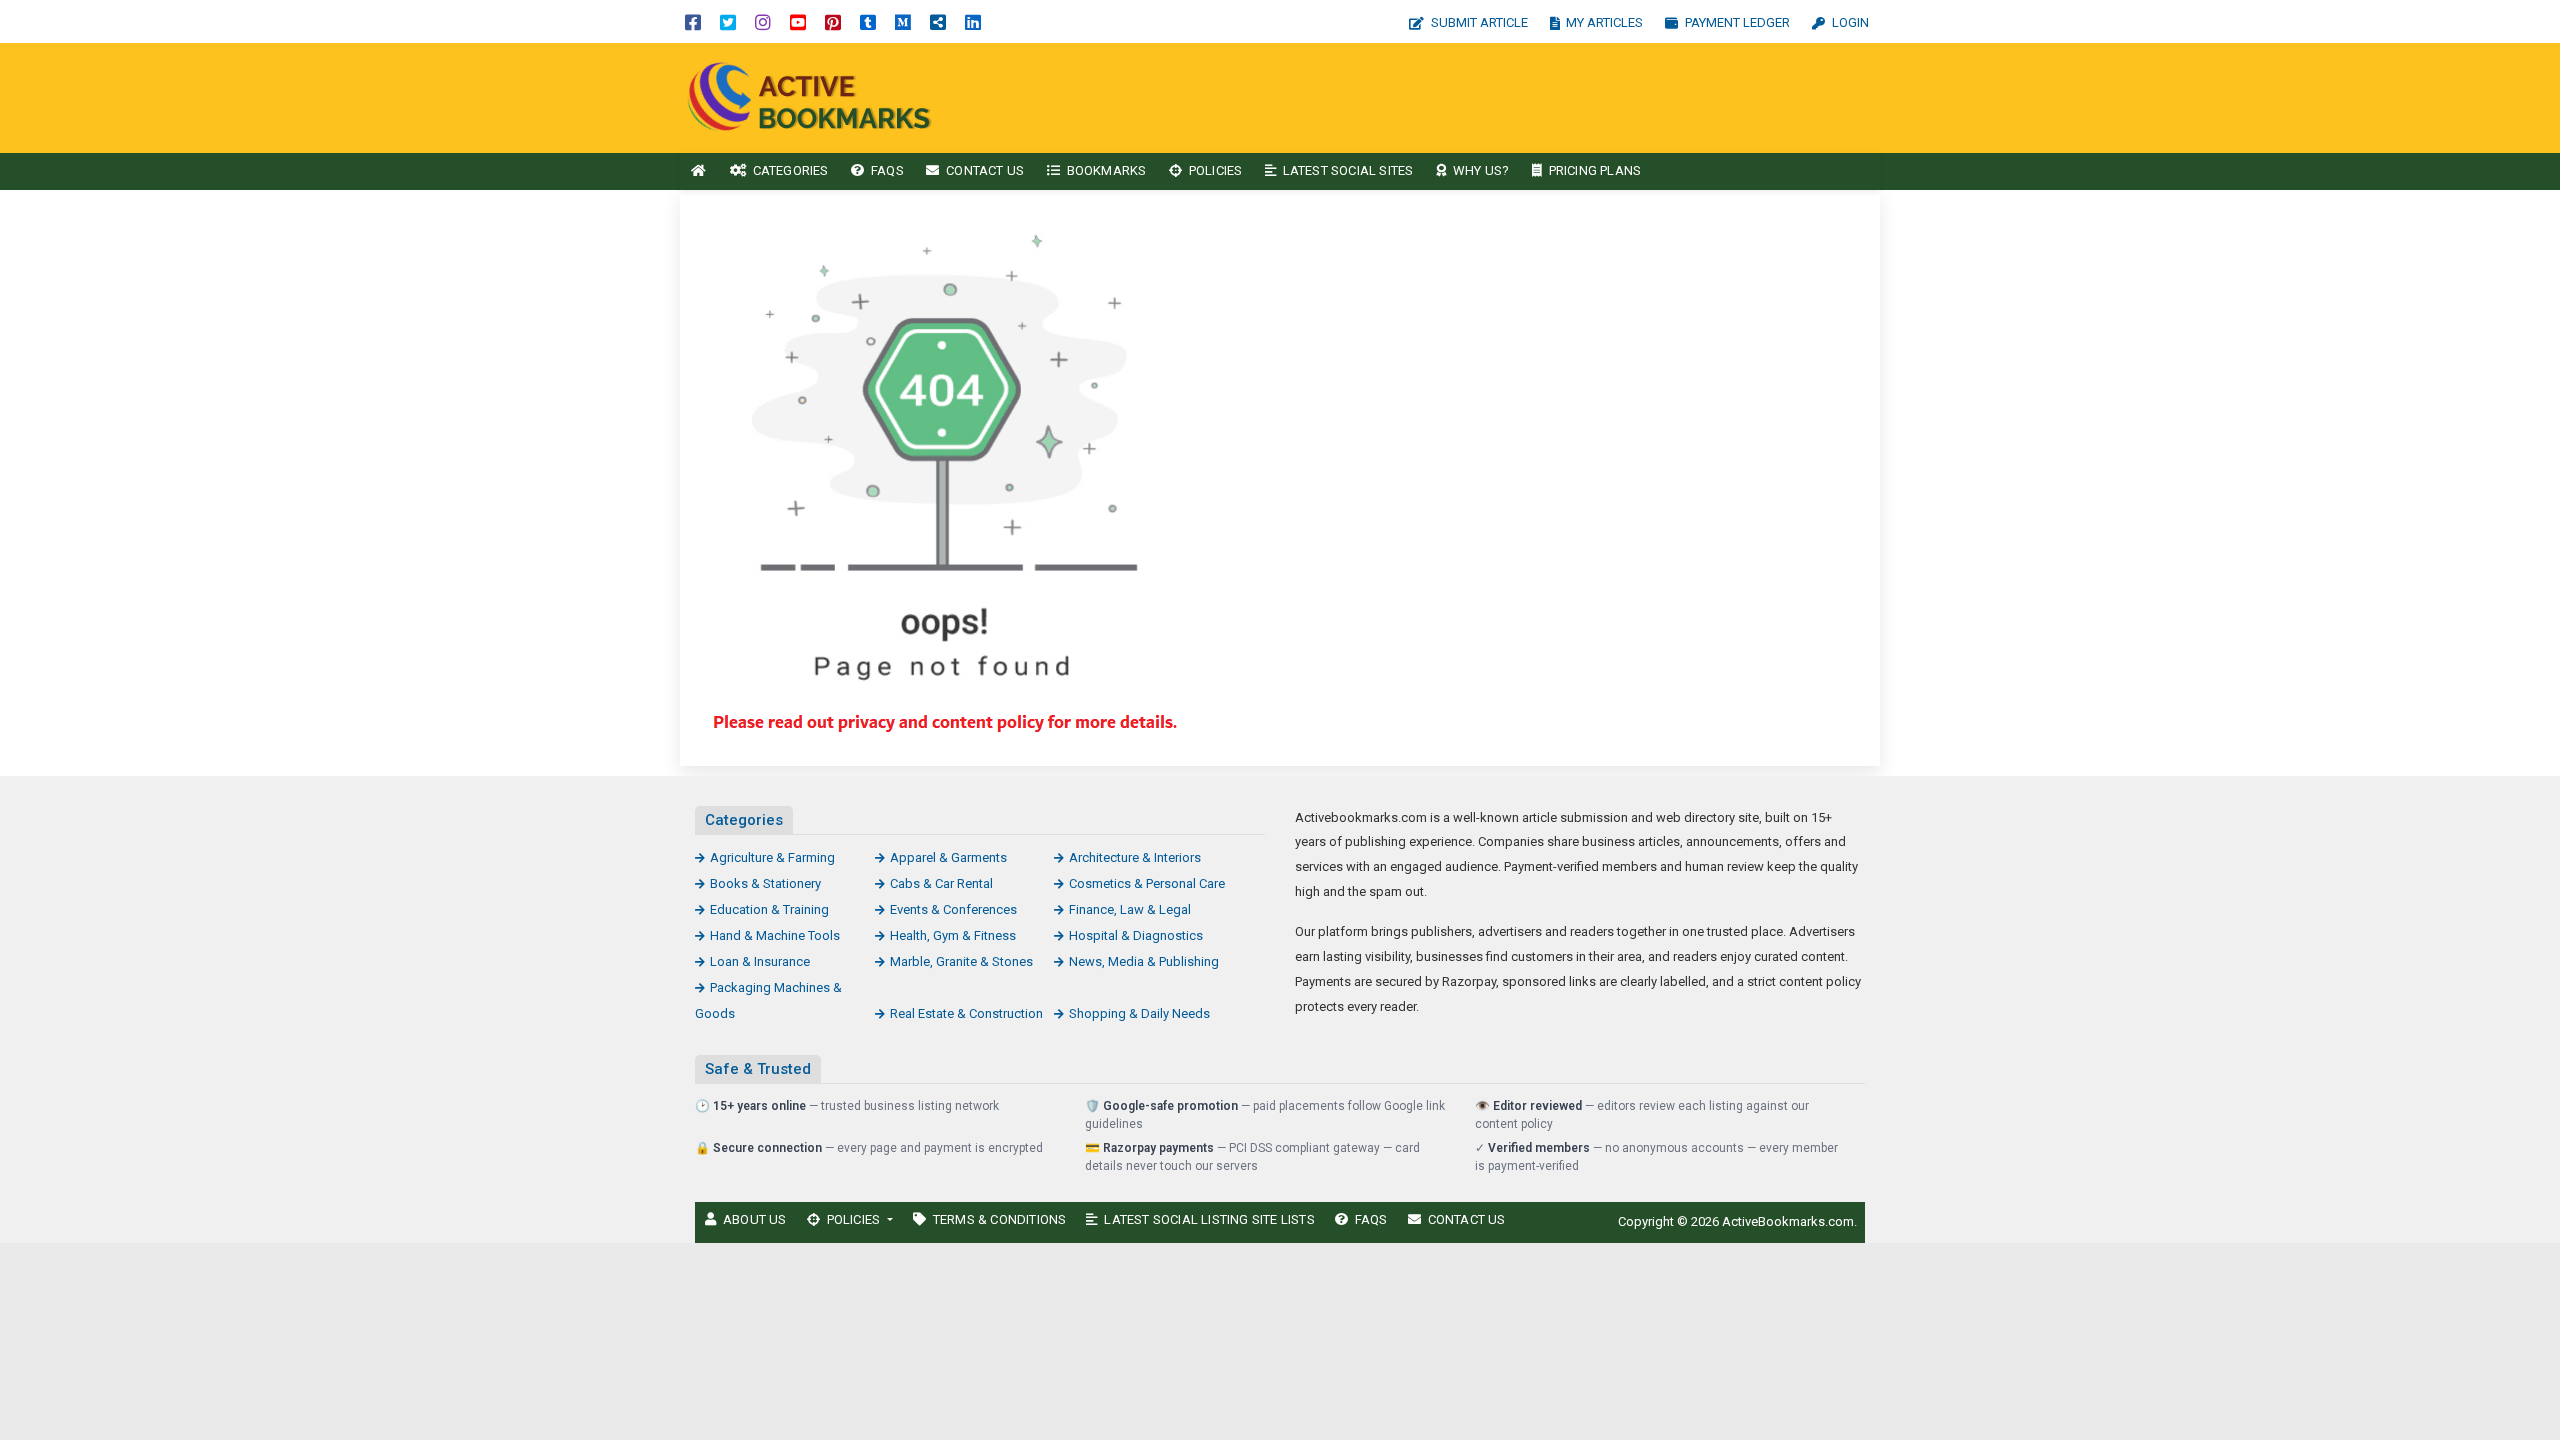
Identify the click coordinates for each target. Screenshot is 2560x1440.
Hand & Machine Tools (775, 935)
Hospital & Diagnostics (1136, 935)
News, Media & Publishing (1144, 961)
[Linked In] (973, 21)
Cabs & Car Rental (941, 883)
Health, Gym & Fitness (953, 935)
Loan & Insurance (760, 961)
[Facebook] (693, 21)
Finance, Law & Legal (1130, 909)
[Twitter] (728, 21)
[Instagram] (763, 21)
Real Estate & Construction (966, 1013)
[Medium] (903, 21)
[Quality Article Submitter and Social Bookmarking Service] (815, 96)
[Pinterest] (833, 21)
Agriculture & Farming (772, 857)
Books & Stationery (765, 883)
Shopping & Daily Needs (1139, 1013)
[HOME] (699, 171)
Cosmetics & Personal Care (1147, 883)
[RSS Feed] (938, 21)
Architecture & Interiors (1135, 857)
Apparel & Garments (948, 857)
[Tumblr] (868, 21)
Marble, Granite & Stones (961, 961)
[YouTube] (798, 21)
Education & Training (769, 909)
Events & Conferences (953, 909)
